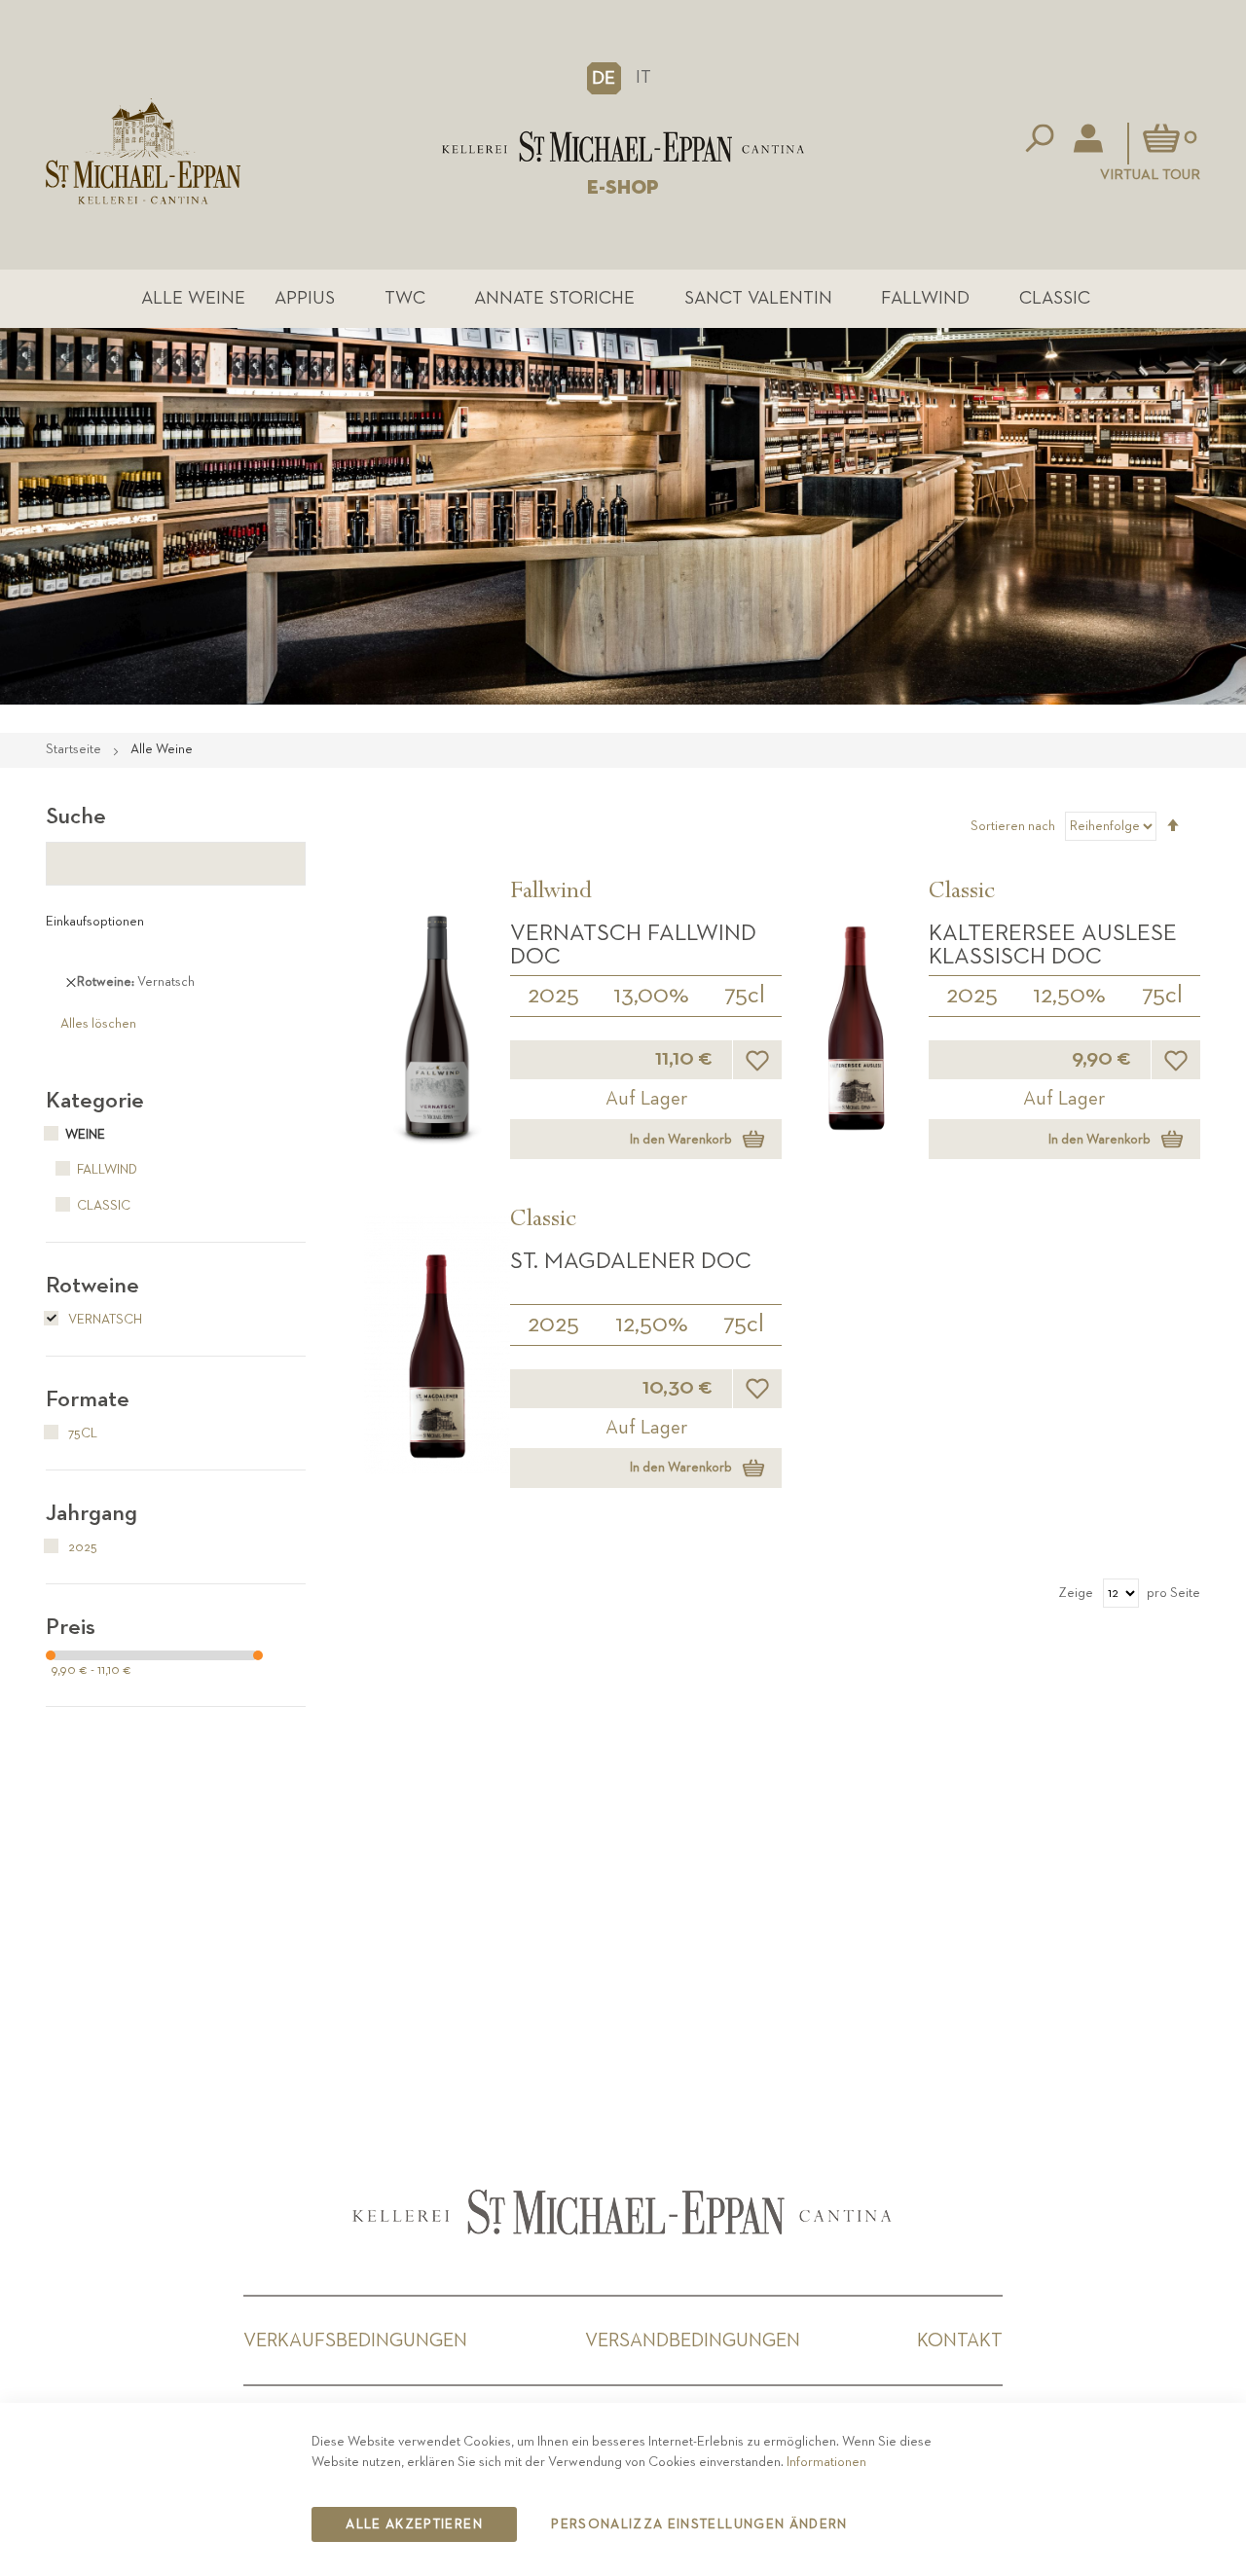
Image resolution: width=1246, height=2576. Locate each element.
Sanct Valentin (758, 298)
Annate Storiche (554, 298)
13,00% (651, 996)
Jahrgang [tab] (92, 1513)
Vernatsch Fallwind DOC (633, 945)
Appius (305, 298)
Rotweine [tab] (92, 1286)
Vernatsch (104, 1320)
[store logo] (623, 146)
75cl (745, 996)
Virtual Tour (1150, 175)
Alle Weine (193, 298)
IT (643, 77)
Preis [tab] (71, 1627)
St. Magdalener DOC (631, 1261)
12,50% (1069, 996)
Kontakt (960, 2340)
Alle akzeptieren (414, 2524)
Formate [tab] (88, 1399)
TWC (405, 298)
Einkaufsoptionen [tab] (95, 922)
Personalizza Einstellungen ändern (699, 2524)
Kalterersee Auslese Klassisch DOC (1053, 945)
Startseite (75, 749)
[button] (604, 78)
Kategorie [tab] (95, 1101)
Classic (1055, 298)
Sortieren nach (1013, 826)
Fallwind (925, 298)
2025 (553, 996)
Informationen (826, 2462)
